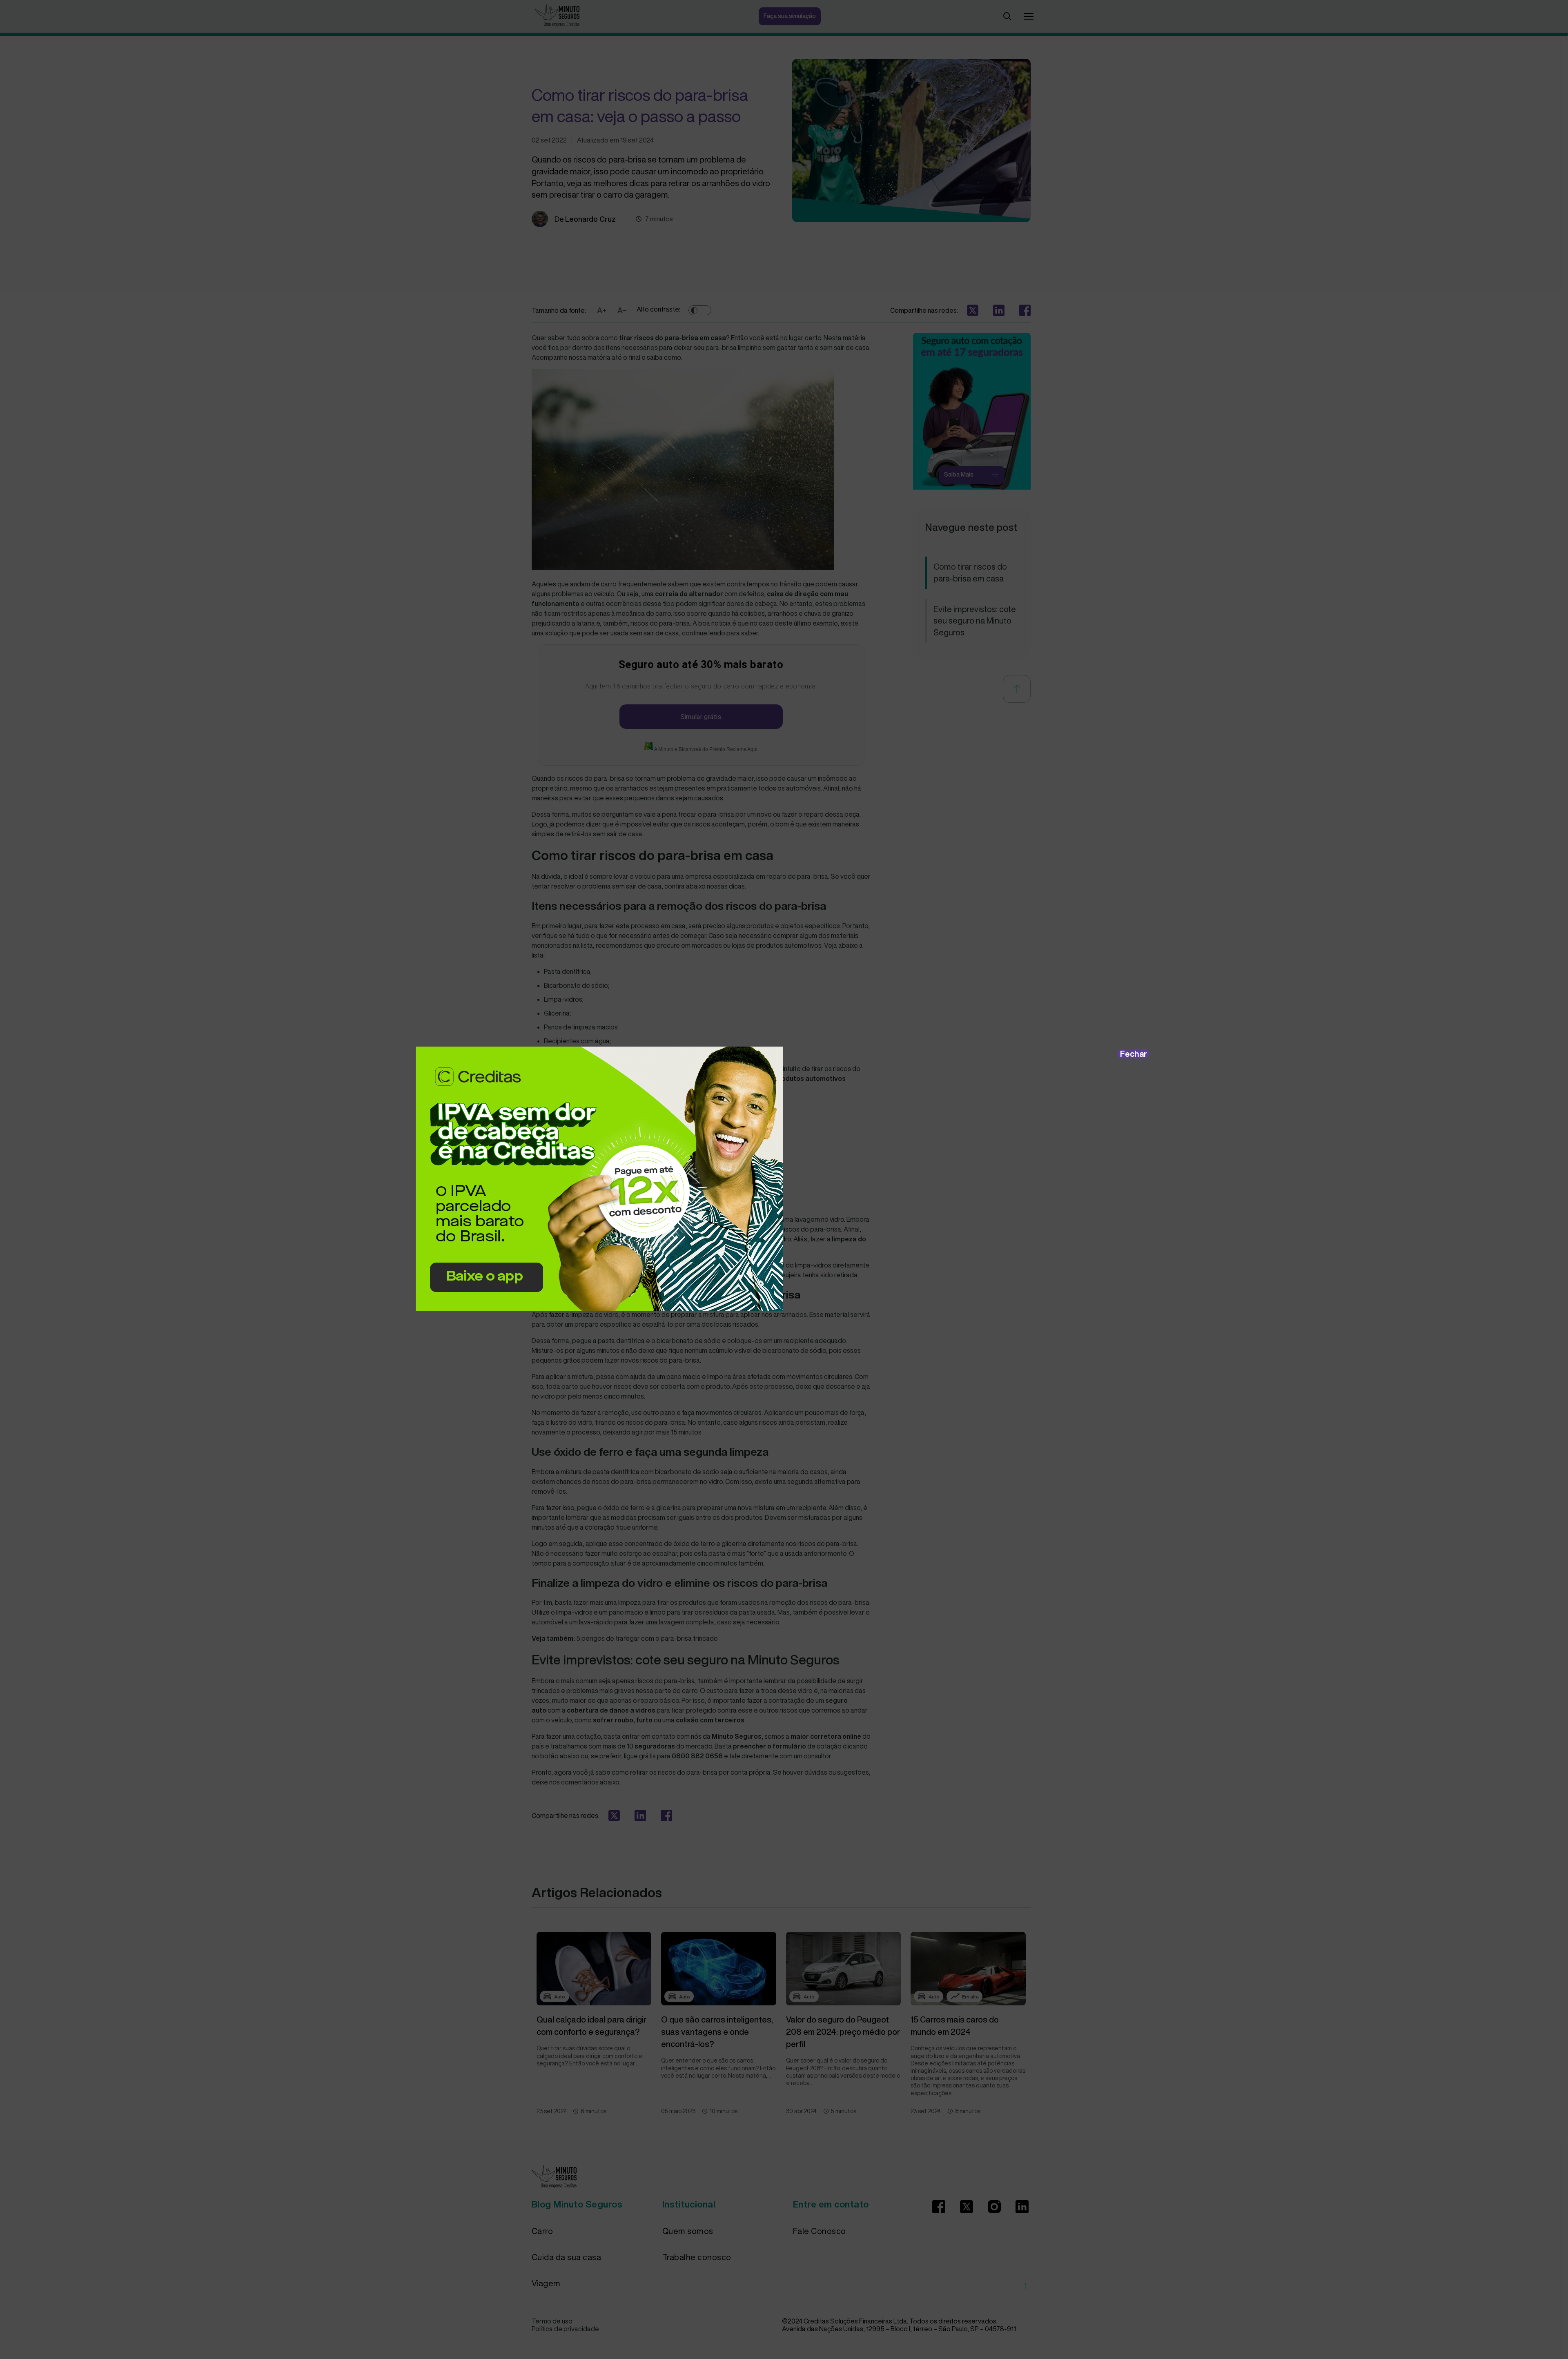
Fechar (1134, 1054)
